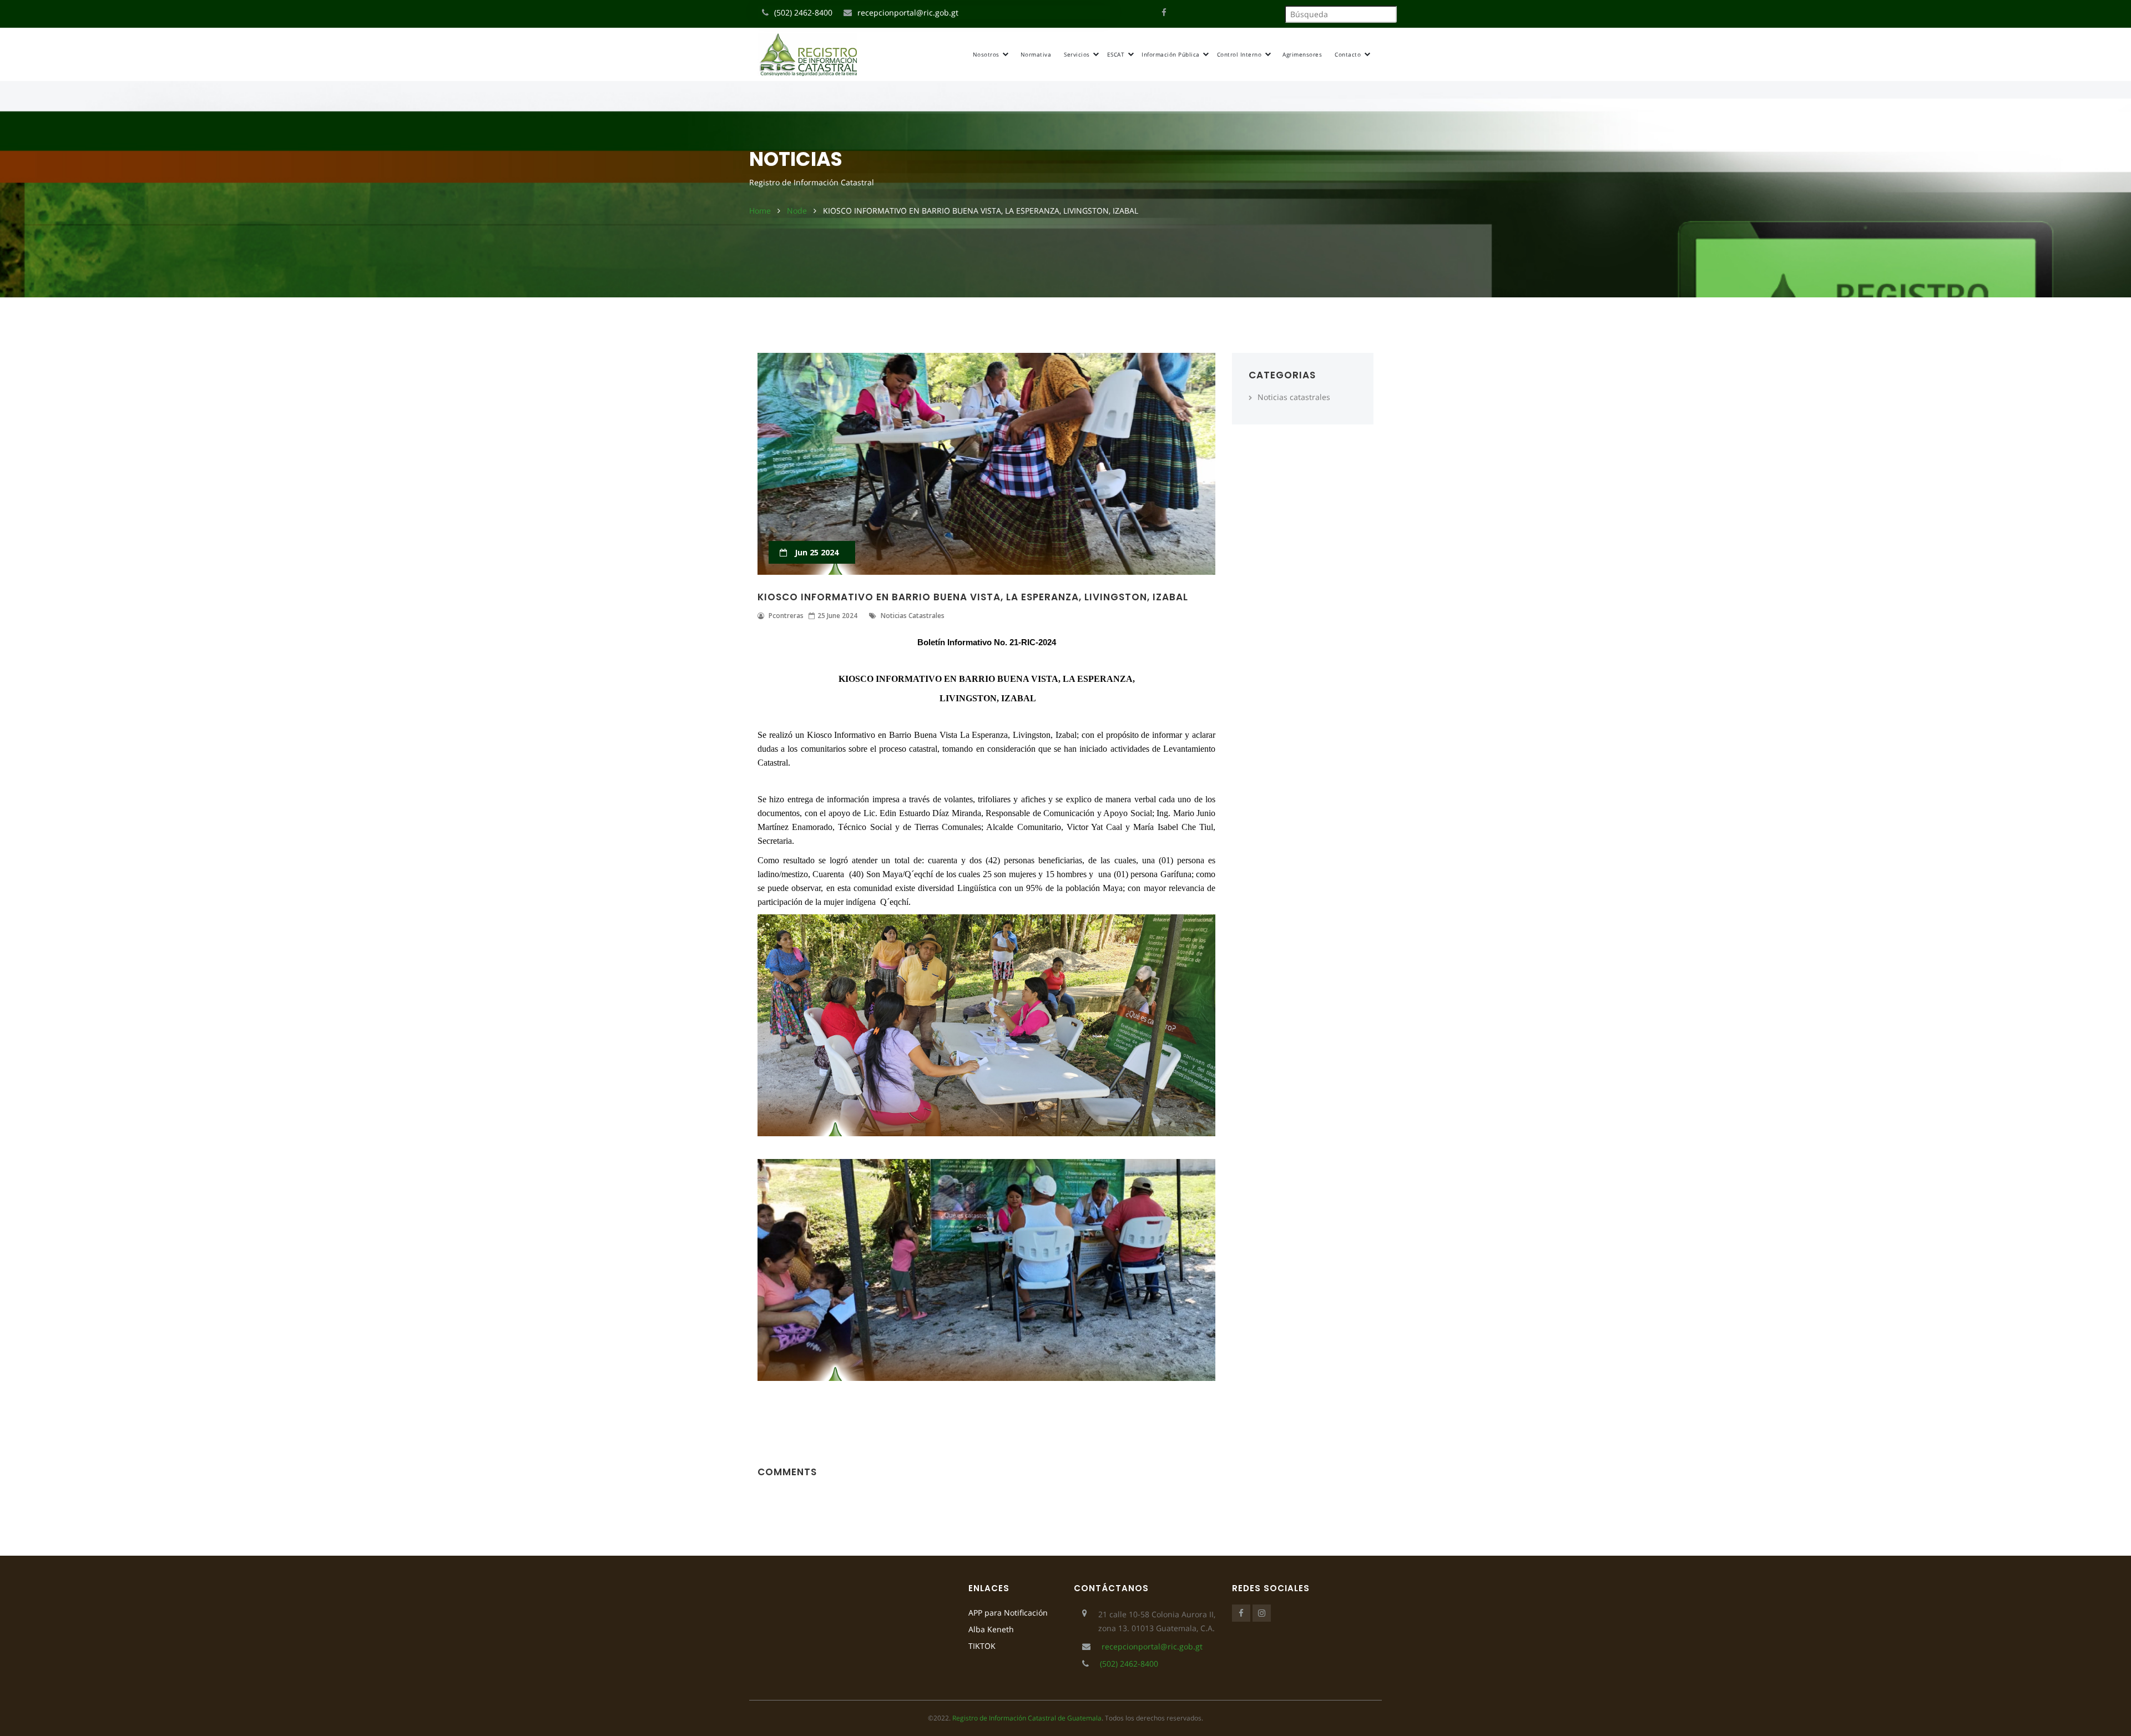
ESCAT (1117, 54)
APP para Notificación (1008, 1613)
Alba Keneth (991, 1629)
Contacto (1349, 54)
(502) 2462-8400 (803, 12)
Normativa (1036, 54)
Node (797, 211)
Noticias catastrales (1294, 397)
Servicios (1078, 54)
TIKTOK (982, 1646)
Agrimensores (1302, 54)
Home (760, 211)
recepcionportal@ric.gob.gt (908, 12)
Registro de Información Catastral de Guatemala (1027, 1718)
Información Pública (1171, 54)
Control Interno (1240, 54)
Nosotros (987, 54)
